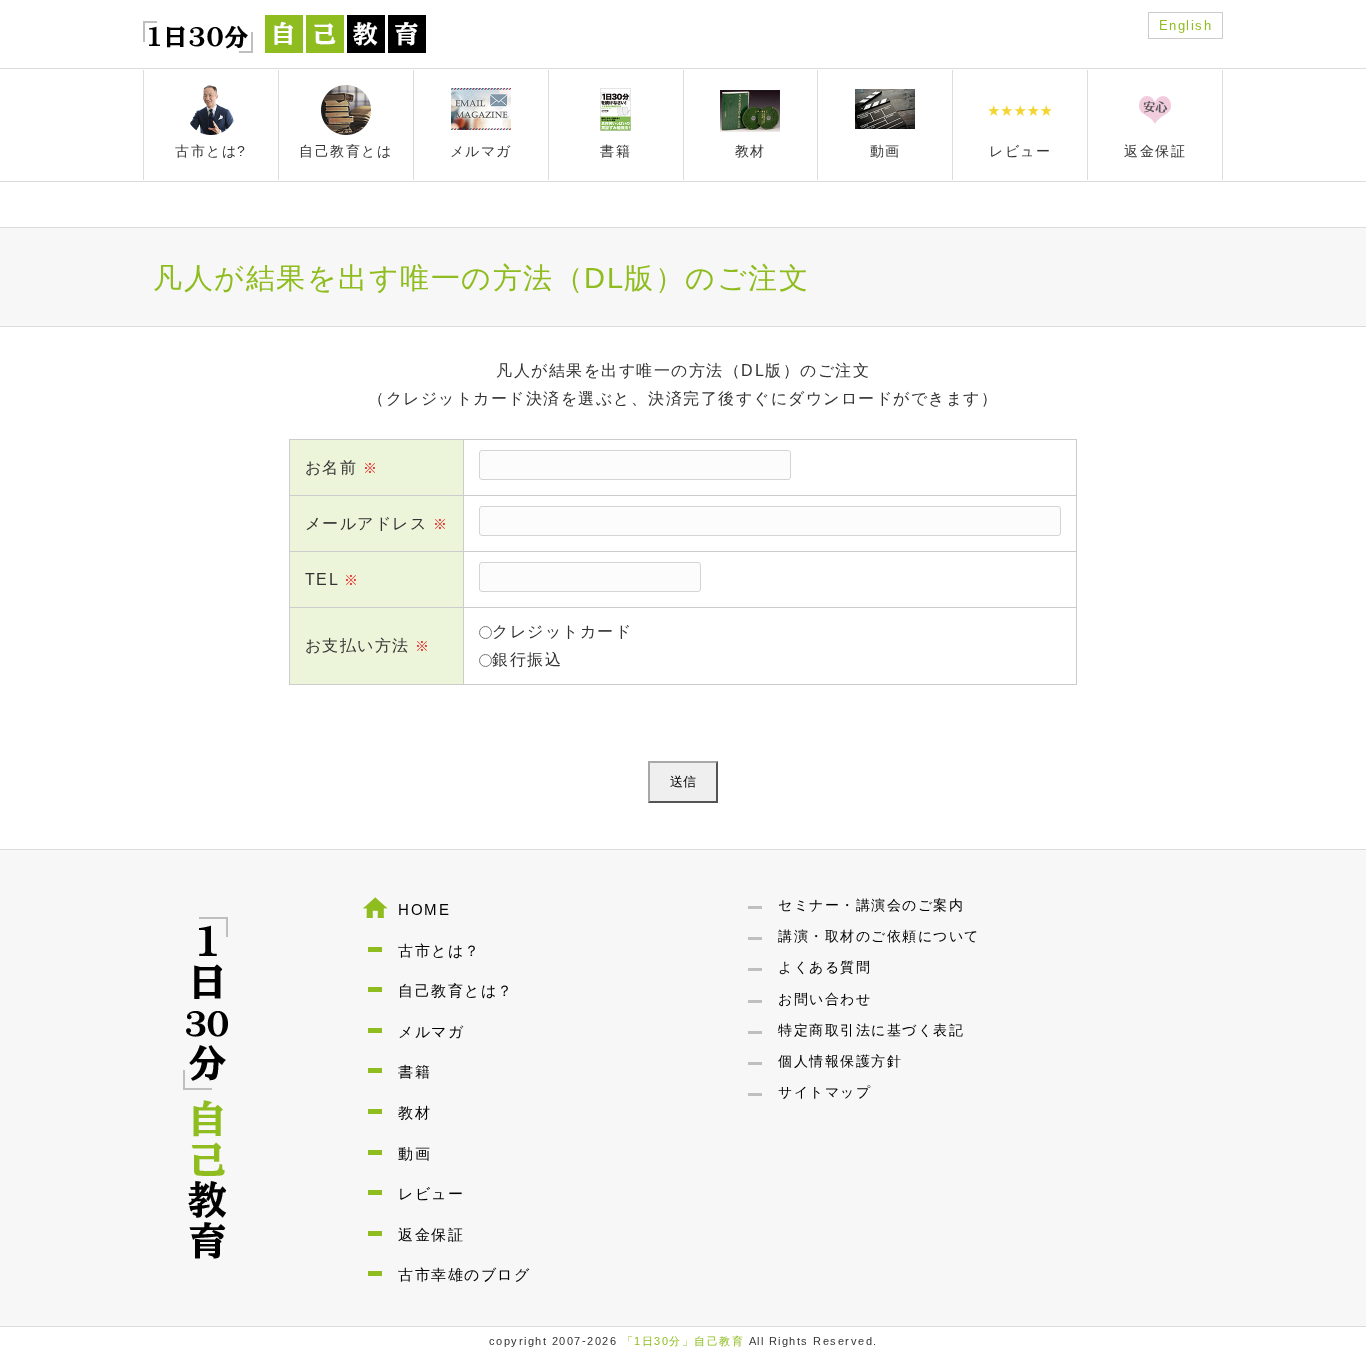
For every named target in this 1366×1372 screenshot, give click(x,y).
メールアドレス (377, 523)
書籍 (414, 1071)
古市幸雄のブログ (464, 1274)
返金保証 (431, 1234)
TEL (332, 579)
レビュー (431, 1193)
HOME (424, 909)
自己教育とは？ (456, 990)
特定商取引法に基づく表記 (871, 1030)
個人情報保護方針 (840, 1061)
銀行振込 (527, 659)
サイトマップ (824, 1092)
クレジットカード (562, 631)
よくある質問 (824, 967)
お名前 (342, 467)
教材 (414, 1112)
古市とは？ (439, 950)
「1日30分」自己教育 (683, 1341)
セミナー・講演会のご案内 (871, 905)
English (1186, 25)
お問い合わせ (824, 999)
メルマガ (431, 1031)
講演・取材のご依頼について (879, 936)
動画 (414, 1153)
